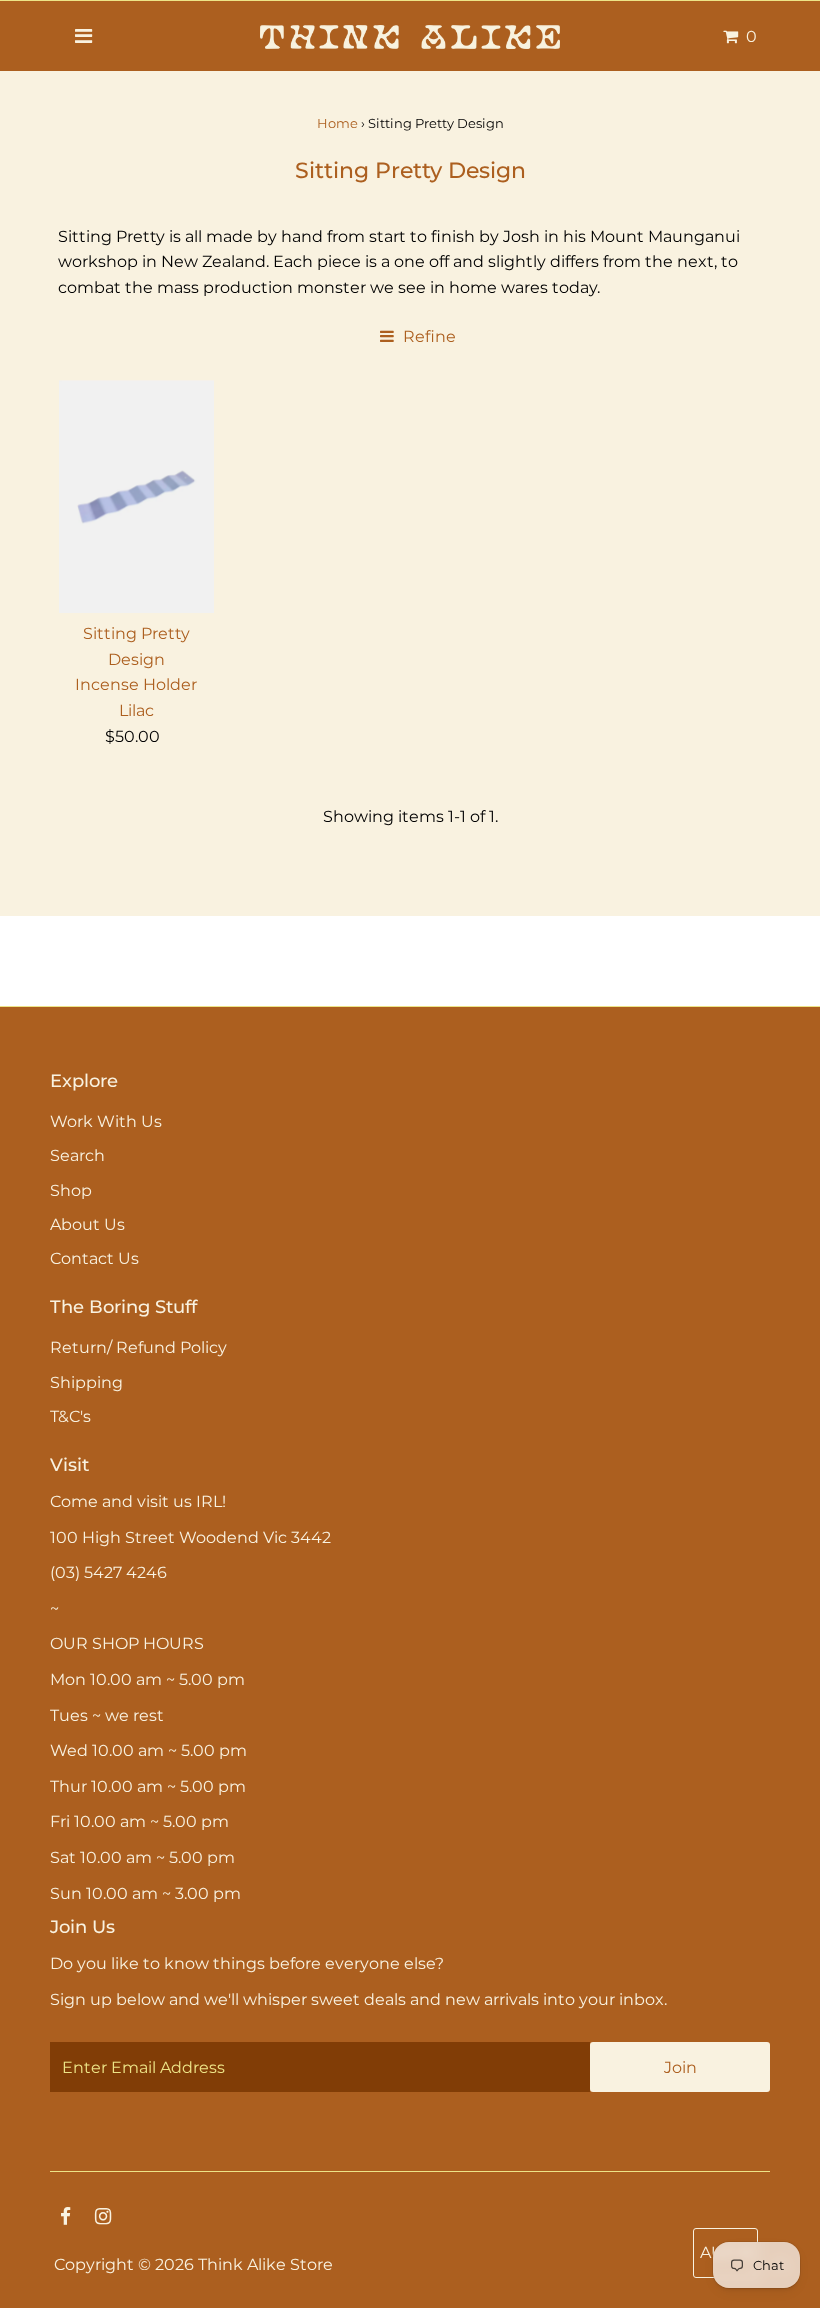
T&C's (70, 1416)
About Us (87, 1224)
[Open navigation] (83, 36)
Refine (427, 336)
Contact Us (94, 1258)
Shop (71, 1190)
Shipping (86, 1382)
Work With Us (106, 1121)
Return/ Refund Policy (138, 1347)
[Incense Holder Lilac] (137, 496)
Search (77, 1155)
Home (337, 123)
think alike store (265, 2264)
